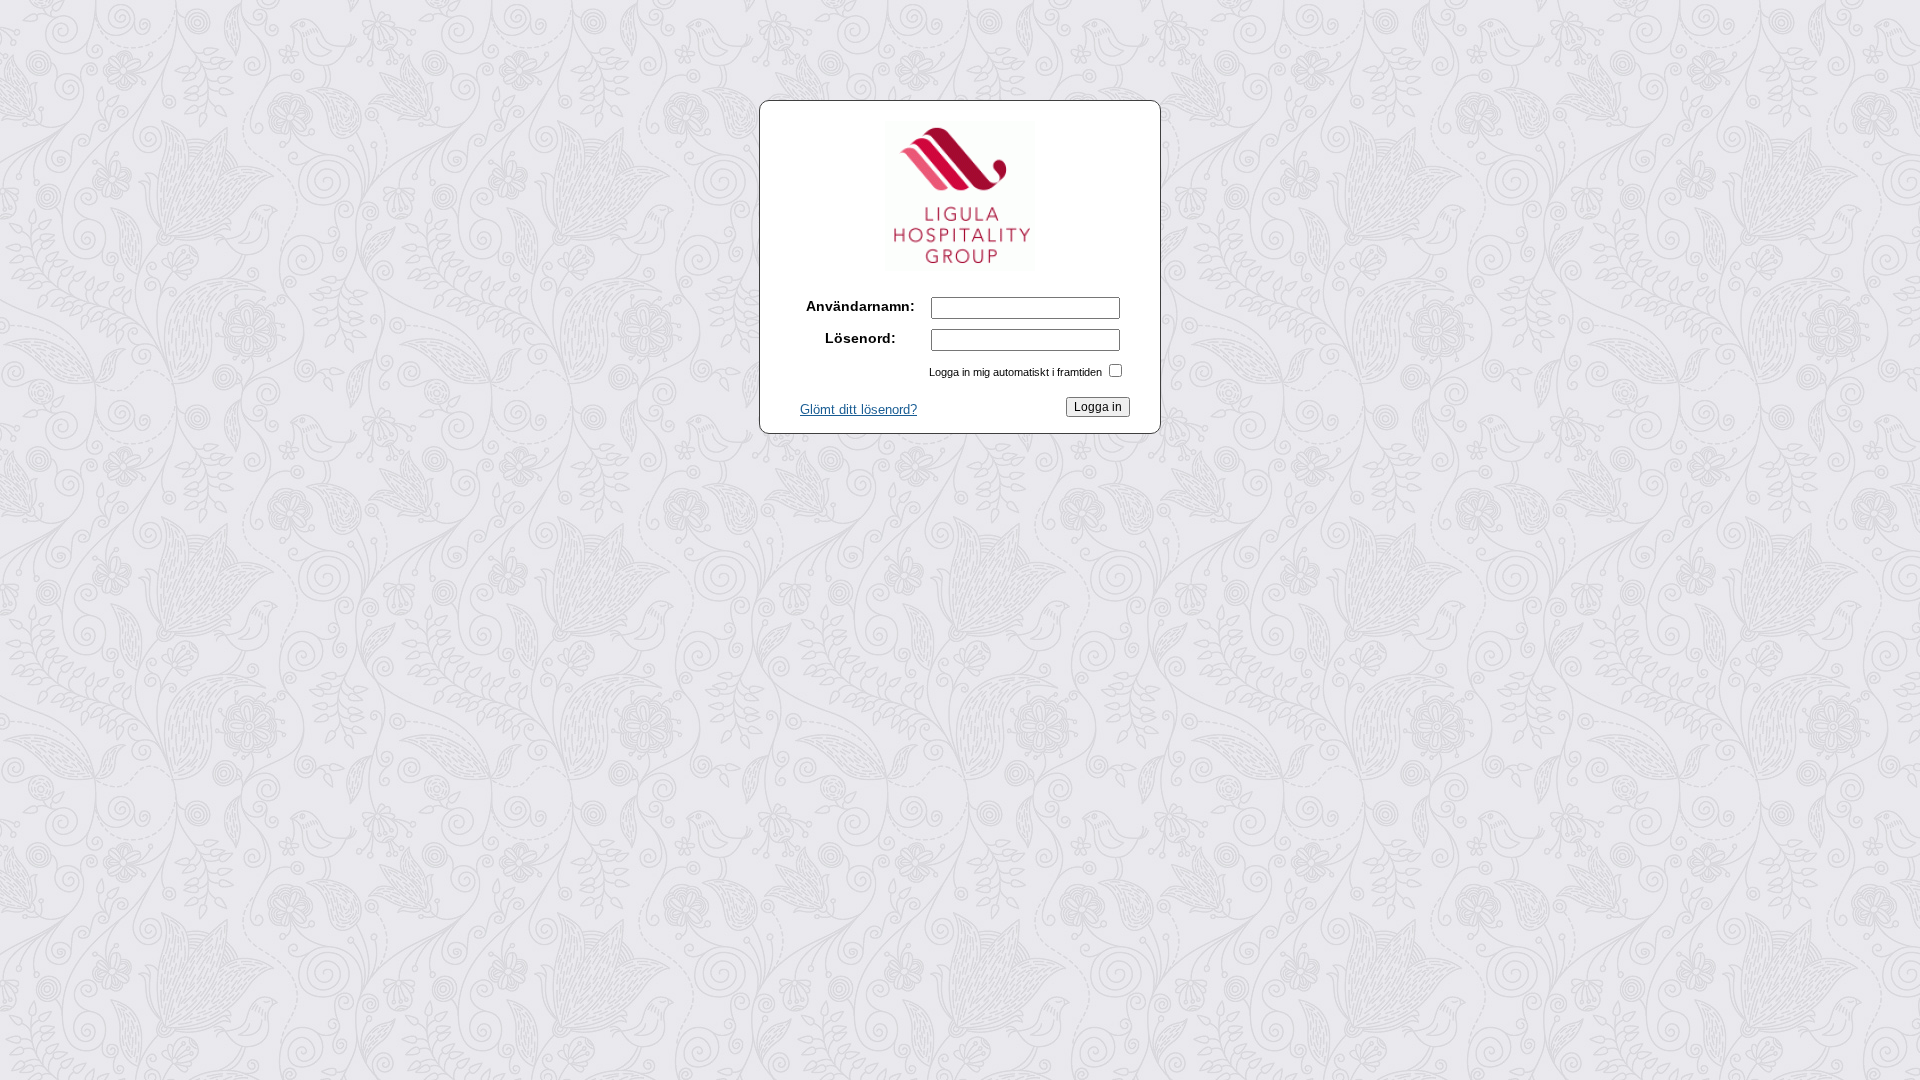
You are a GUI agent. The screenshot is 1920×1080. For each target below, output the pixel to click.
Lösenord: (860, 338)
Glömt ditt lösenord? (858, 409)
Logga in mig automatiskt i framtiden (1015, 372)
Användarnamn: (860, 306)
